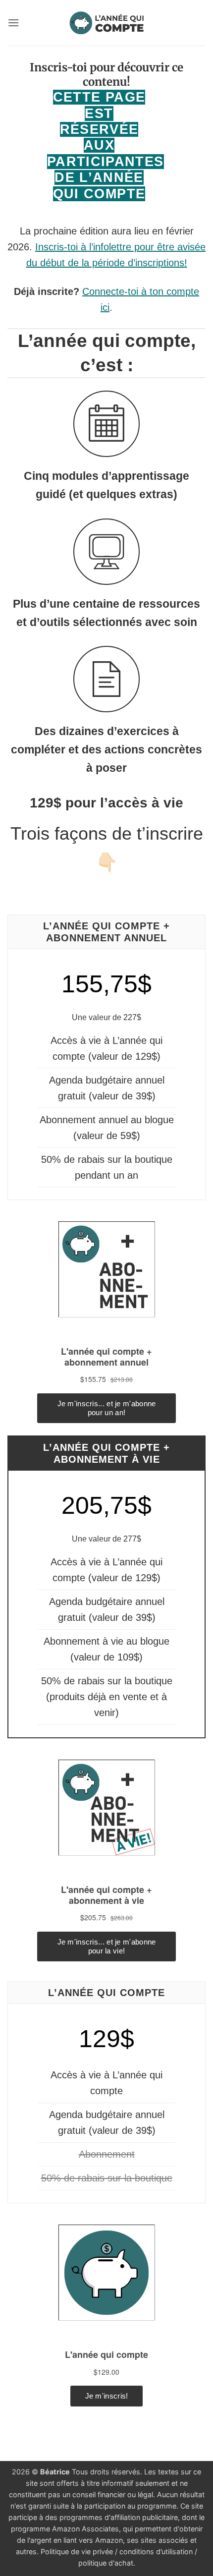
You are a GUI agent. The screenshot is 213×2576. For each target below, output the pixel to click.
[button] (13, 23)
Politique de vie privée (77, 2551)
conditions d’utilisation (156, 2551)
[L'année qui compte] (107, 23)
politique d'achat (106, 2563)
